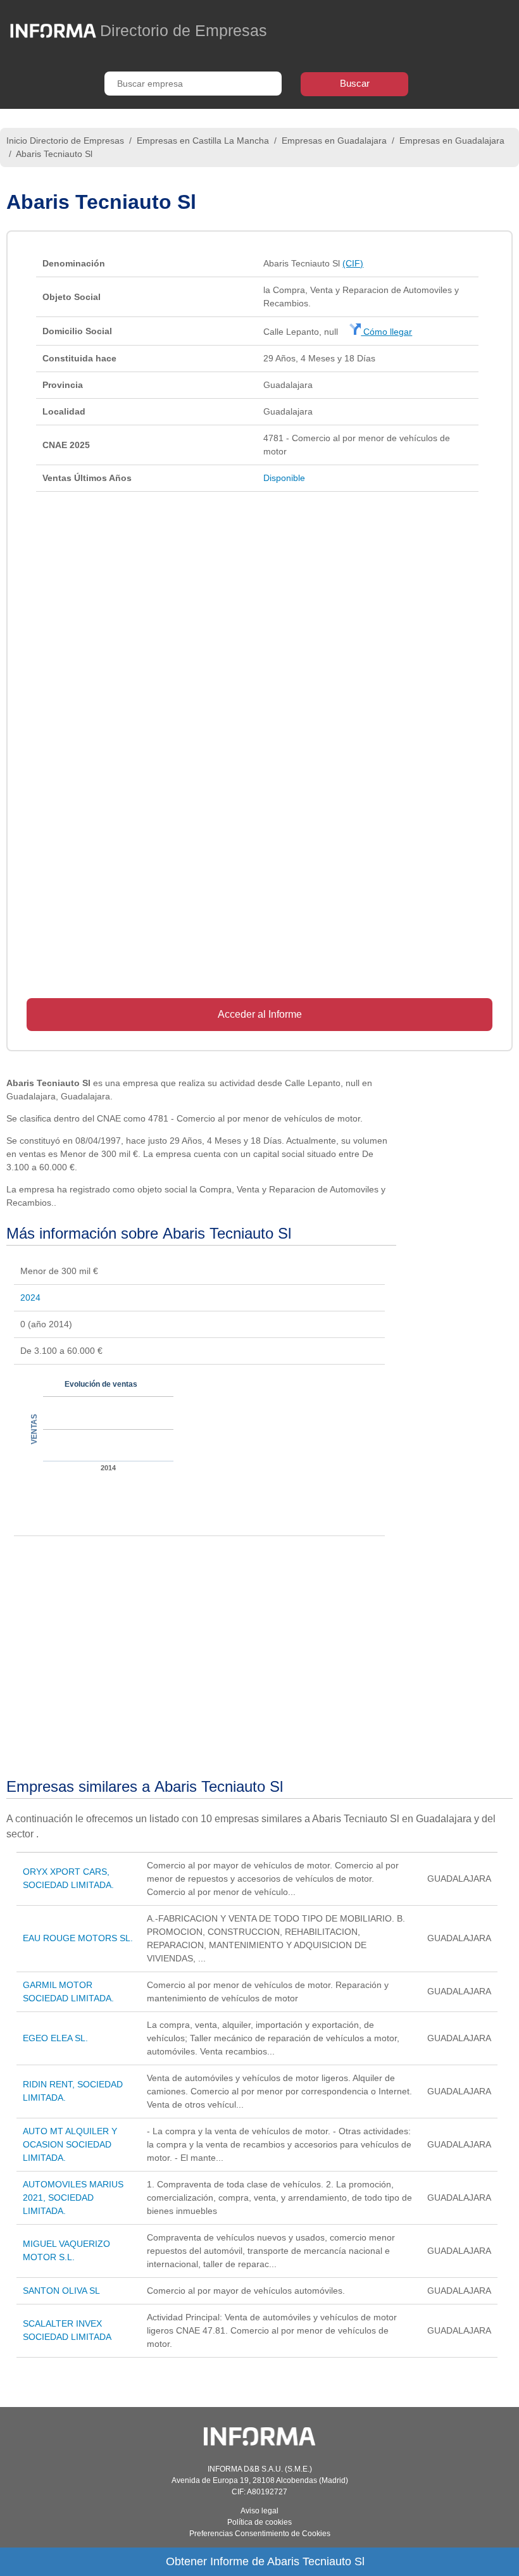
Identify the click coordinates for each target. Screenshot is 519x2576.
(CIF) (353, 263)
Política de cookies (259, 2522)
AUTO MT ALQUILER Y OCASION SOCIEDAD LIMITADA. (70, 2144)
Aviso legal (259, 2511)
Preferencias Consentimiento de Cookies (260, 2534)
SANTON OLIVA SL (61, 2291)
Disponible (284, 478)
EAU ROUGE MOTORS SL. (78, 1938)
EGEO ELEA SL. (55, 2038)
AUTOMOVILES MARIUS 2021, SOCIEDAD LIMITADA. (73, 2198)
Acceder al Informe (260, 1014)
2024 (30, 1297)
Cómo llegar (386, 332)
